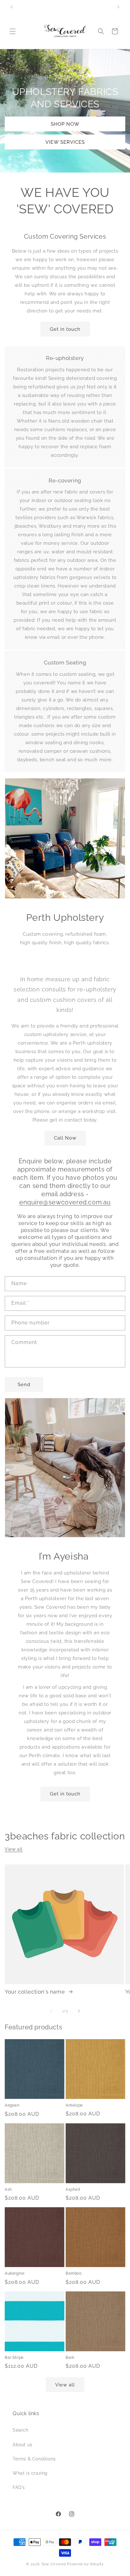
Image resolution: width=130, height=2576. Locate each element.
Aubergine (15, 2273)
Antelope (74, 2105)
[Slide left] (51, 2011)
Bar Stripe (14, 2358)
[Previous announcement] (12, 7)
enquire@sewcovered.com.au (65, 1202)
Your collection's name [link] (35, 1992)
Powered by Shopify (85, 2564)
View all (14, 1849)
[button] (13, 31)
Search (21, 2430)
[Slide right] (79, 2011)
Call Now (65, 1138)
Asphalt (73, 2190)
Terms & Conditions (34, 2459)
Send (24, 1385)
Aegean (12, 2105)
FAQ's (19, 2487)
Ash (8, 2190)
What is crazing (30, 2473)
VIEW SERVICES (65, 142)
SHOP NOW (65, 124)
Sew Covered (54, 2564)
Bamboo (74, 2273)
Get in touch (65, 329)
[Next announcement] (118, 7)
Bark (70, 2358)
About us (23, 2445)
